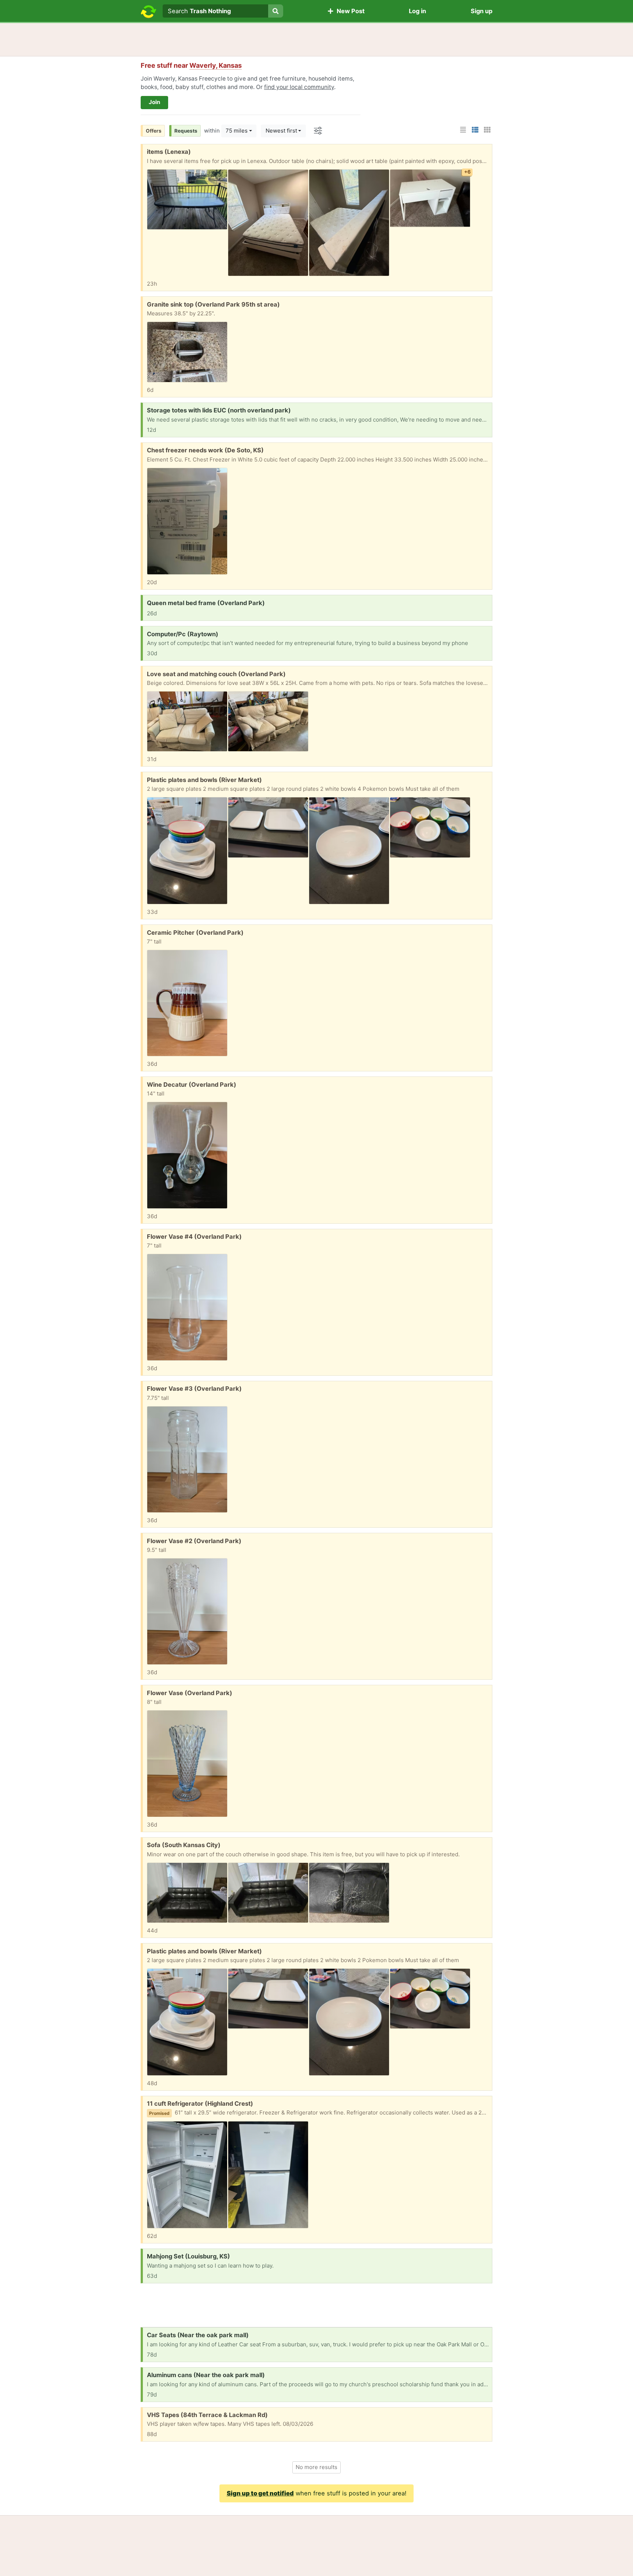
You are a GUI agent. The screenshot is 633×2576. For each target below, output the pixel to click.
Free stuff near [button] (191, 65)
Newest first (281, 131)
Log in (417, 11)
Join (154, 102)
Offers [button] (154, 131)
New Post (349, 11)
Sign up (482, 11)
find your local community (299, 87)
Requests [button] (186, 131)
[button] (463, 130)
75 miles (237, 131)
